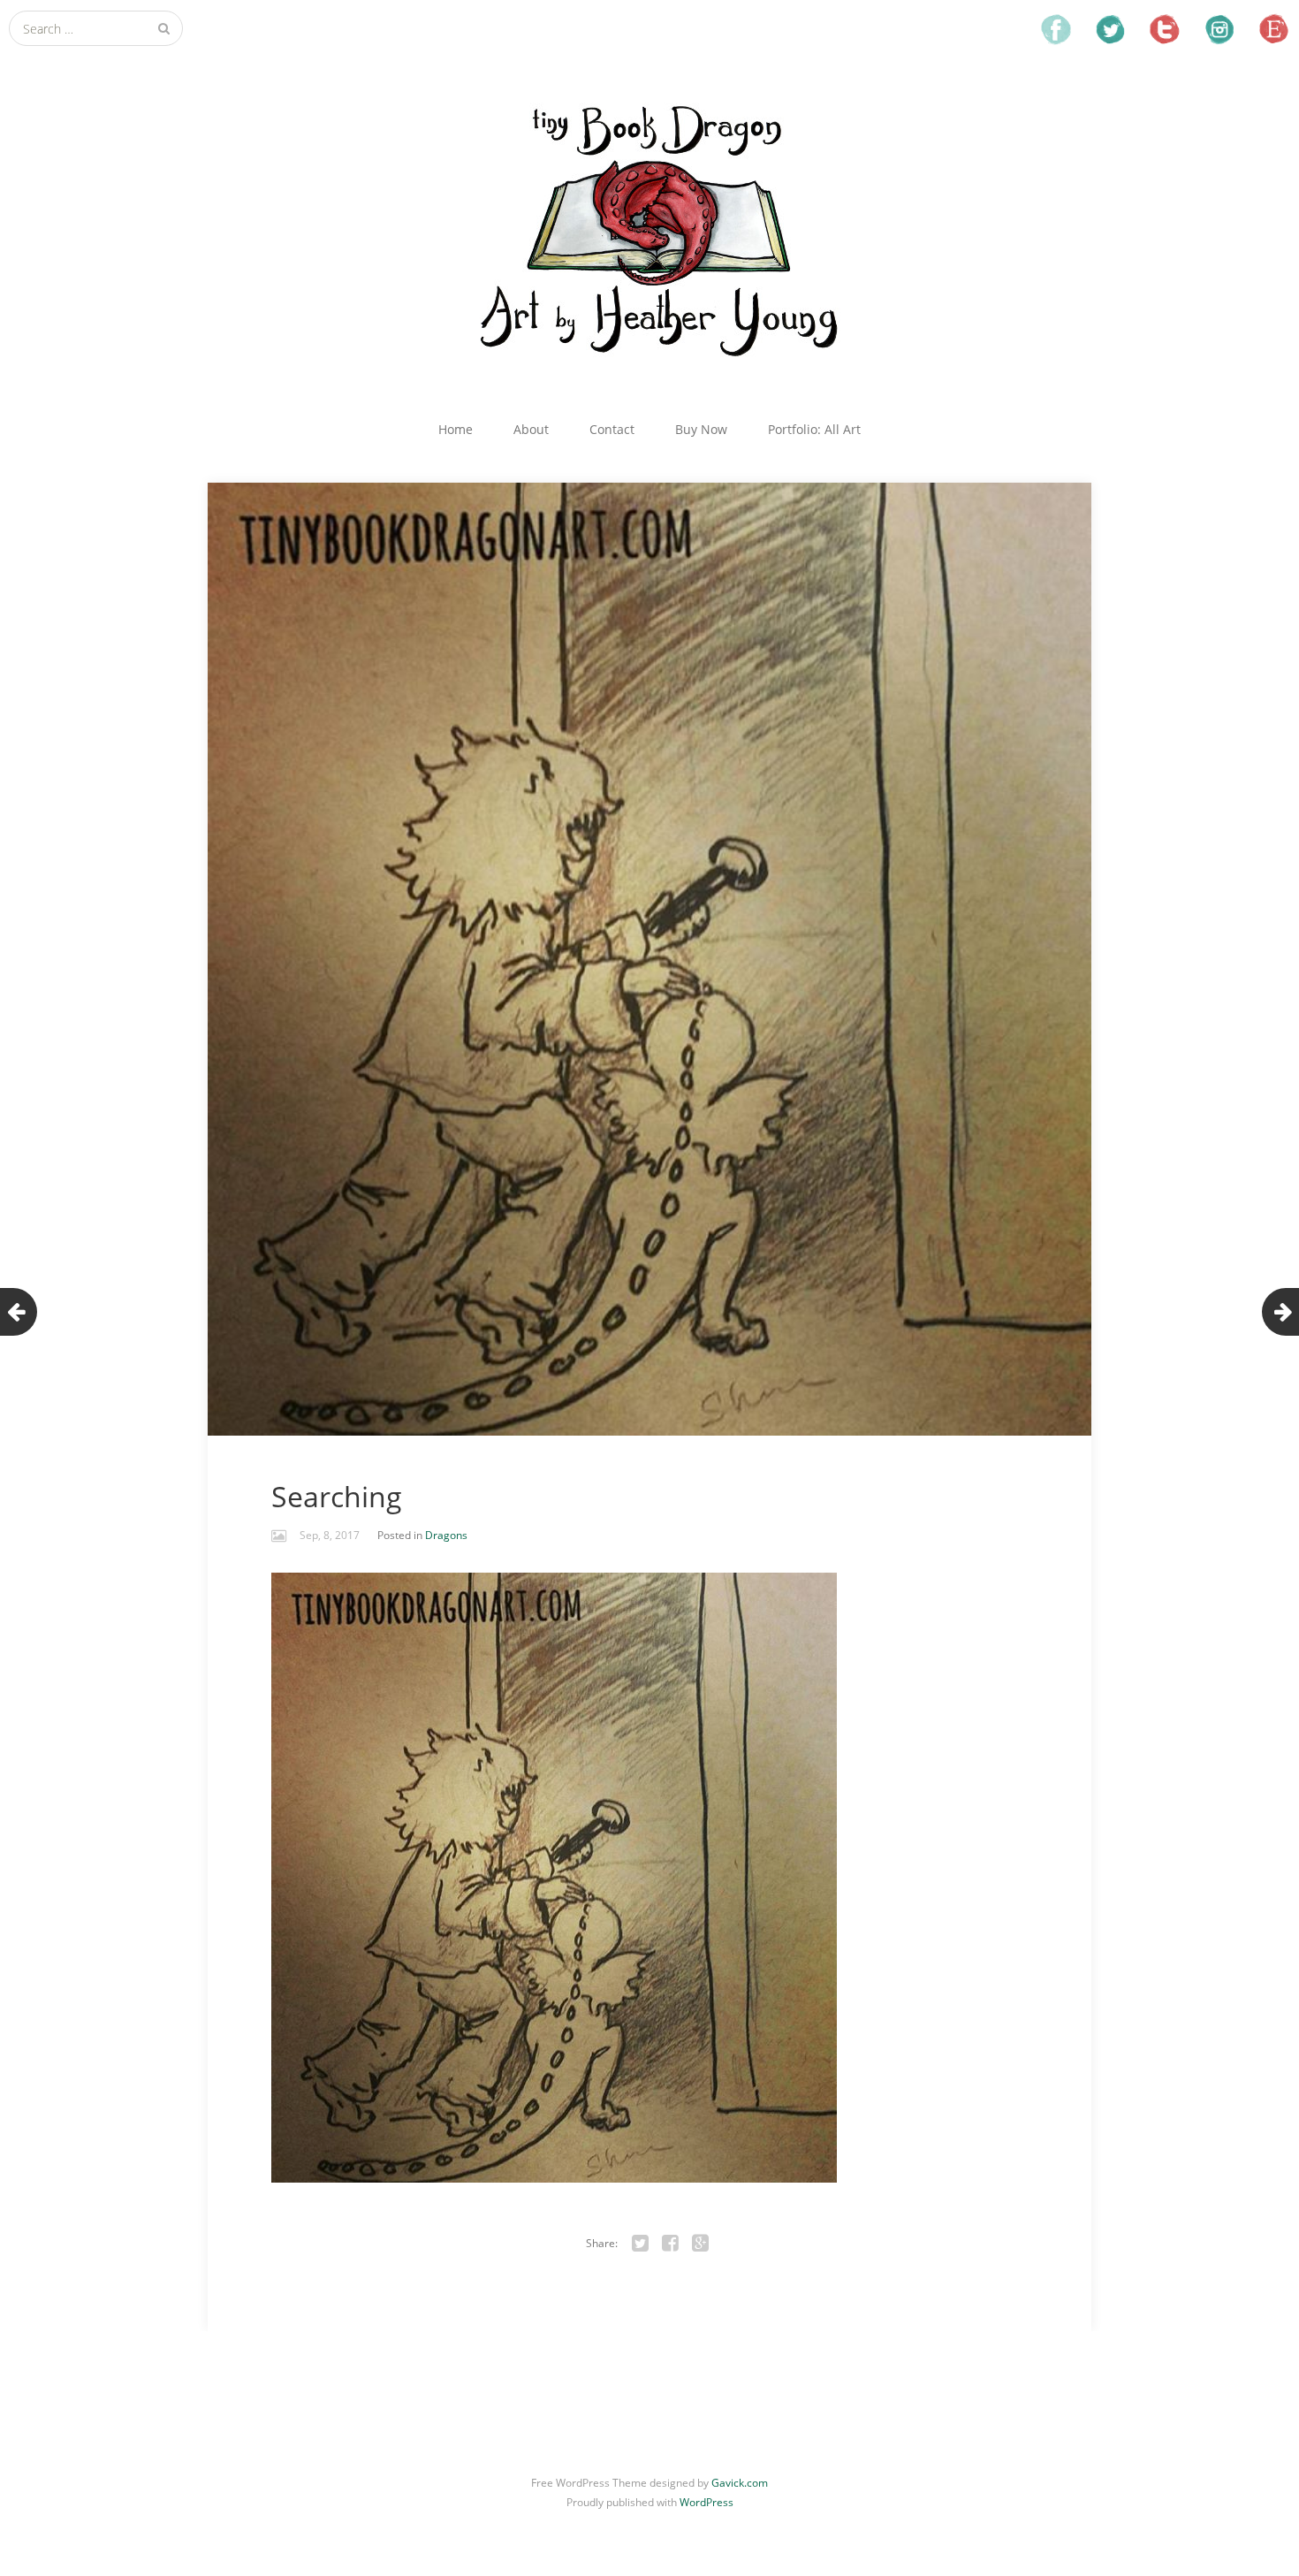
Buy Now (701, 429)
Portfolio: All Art (814, 429)
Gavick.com (740, 2483)
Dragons (446, 1535)
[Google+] (701, 2244)
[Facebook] (671, 2244)
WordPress (706, 2502)
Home (456, 429)
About (531, 429)
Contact (612, 429)
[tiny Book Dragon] (649, 228)
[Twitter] (641, 2244)
